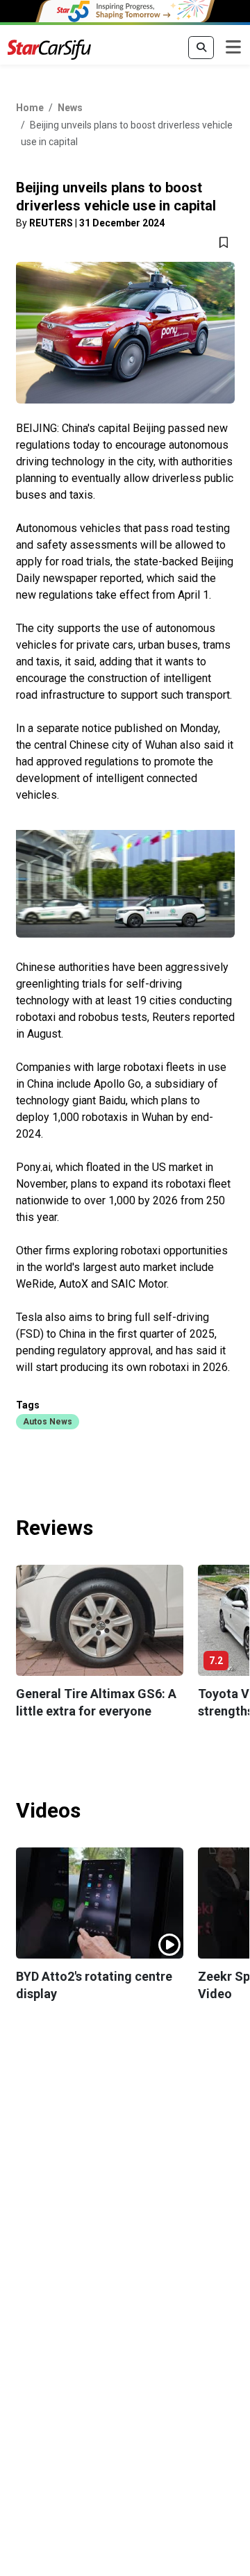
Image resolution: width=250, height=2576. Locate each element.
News (70, 108)
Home (30, 108)
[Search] (201, 48)
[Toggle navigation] (233, 48)
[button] (48, 1421)
